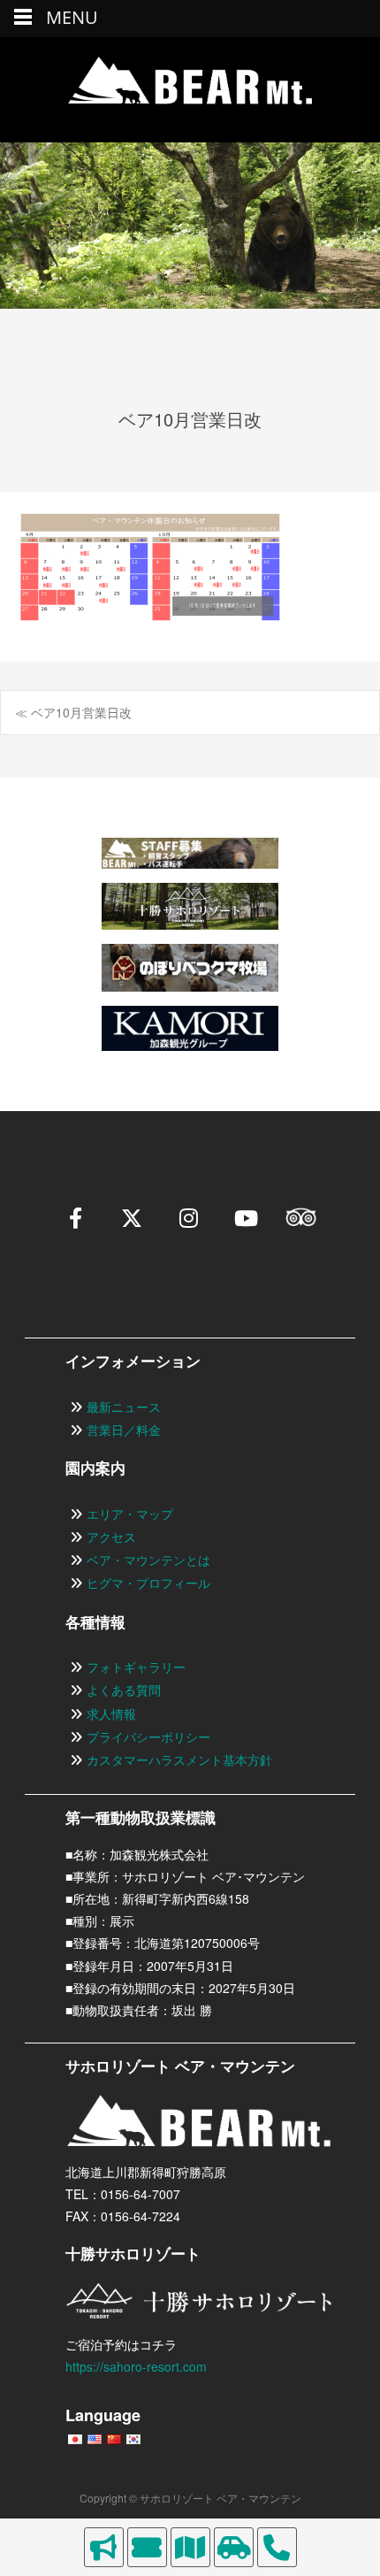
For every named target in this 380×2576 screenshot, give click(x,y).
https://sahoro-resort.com (136, 2366)
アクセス (111, 1537)
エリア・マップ (130, 1514)
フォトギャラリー (136, 1667)
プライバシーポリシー (148, 1736)
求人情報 (111, 1713)
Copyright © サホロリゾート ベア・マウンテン (190, 2498)
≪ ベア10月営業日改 (73, 712)
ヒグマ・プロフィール (148, 1583)
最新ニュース (124, 1407)
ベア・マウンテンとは (148, 1560)
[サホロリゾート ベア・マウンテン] (190, 89)
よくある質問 (124, 1690)
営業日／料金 (124, 1430)
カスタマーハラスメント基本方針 (179, 1759)
